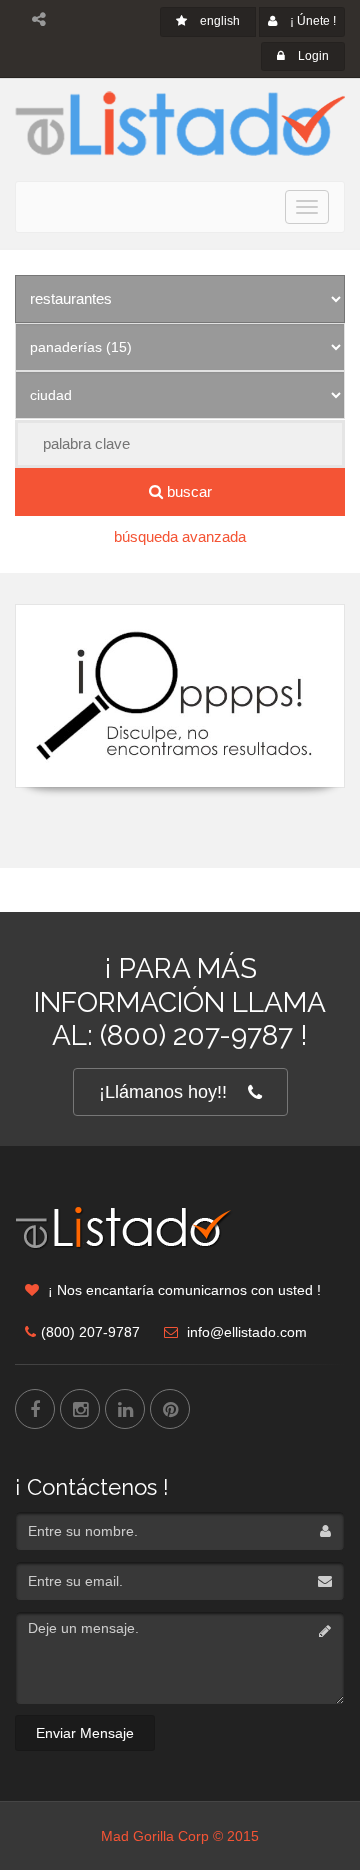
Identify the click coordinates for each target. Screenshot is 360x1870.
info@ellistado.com (245, 1332)
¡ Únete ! (311, 21)
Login (312, 56)
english (218, 21)
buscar (187, 491)
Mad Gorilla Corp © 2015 (180, 1836)
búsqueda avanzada (180, 536)
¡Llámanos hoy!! (163, 1092)
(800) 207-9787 (90, 1332)
